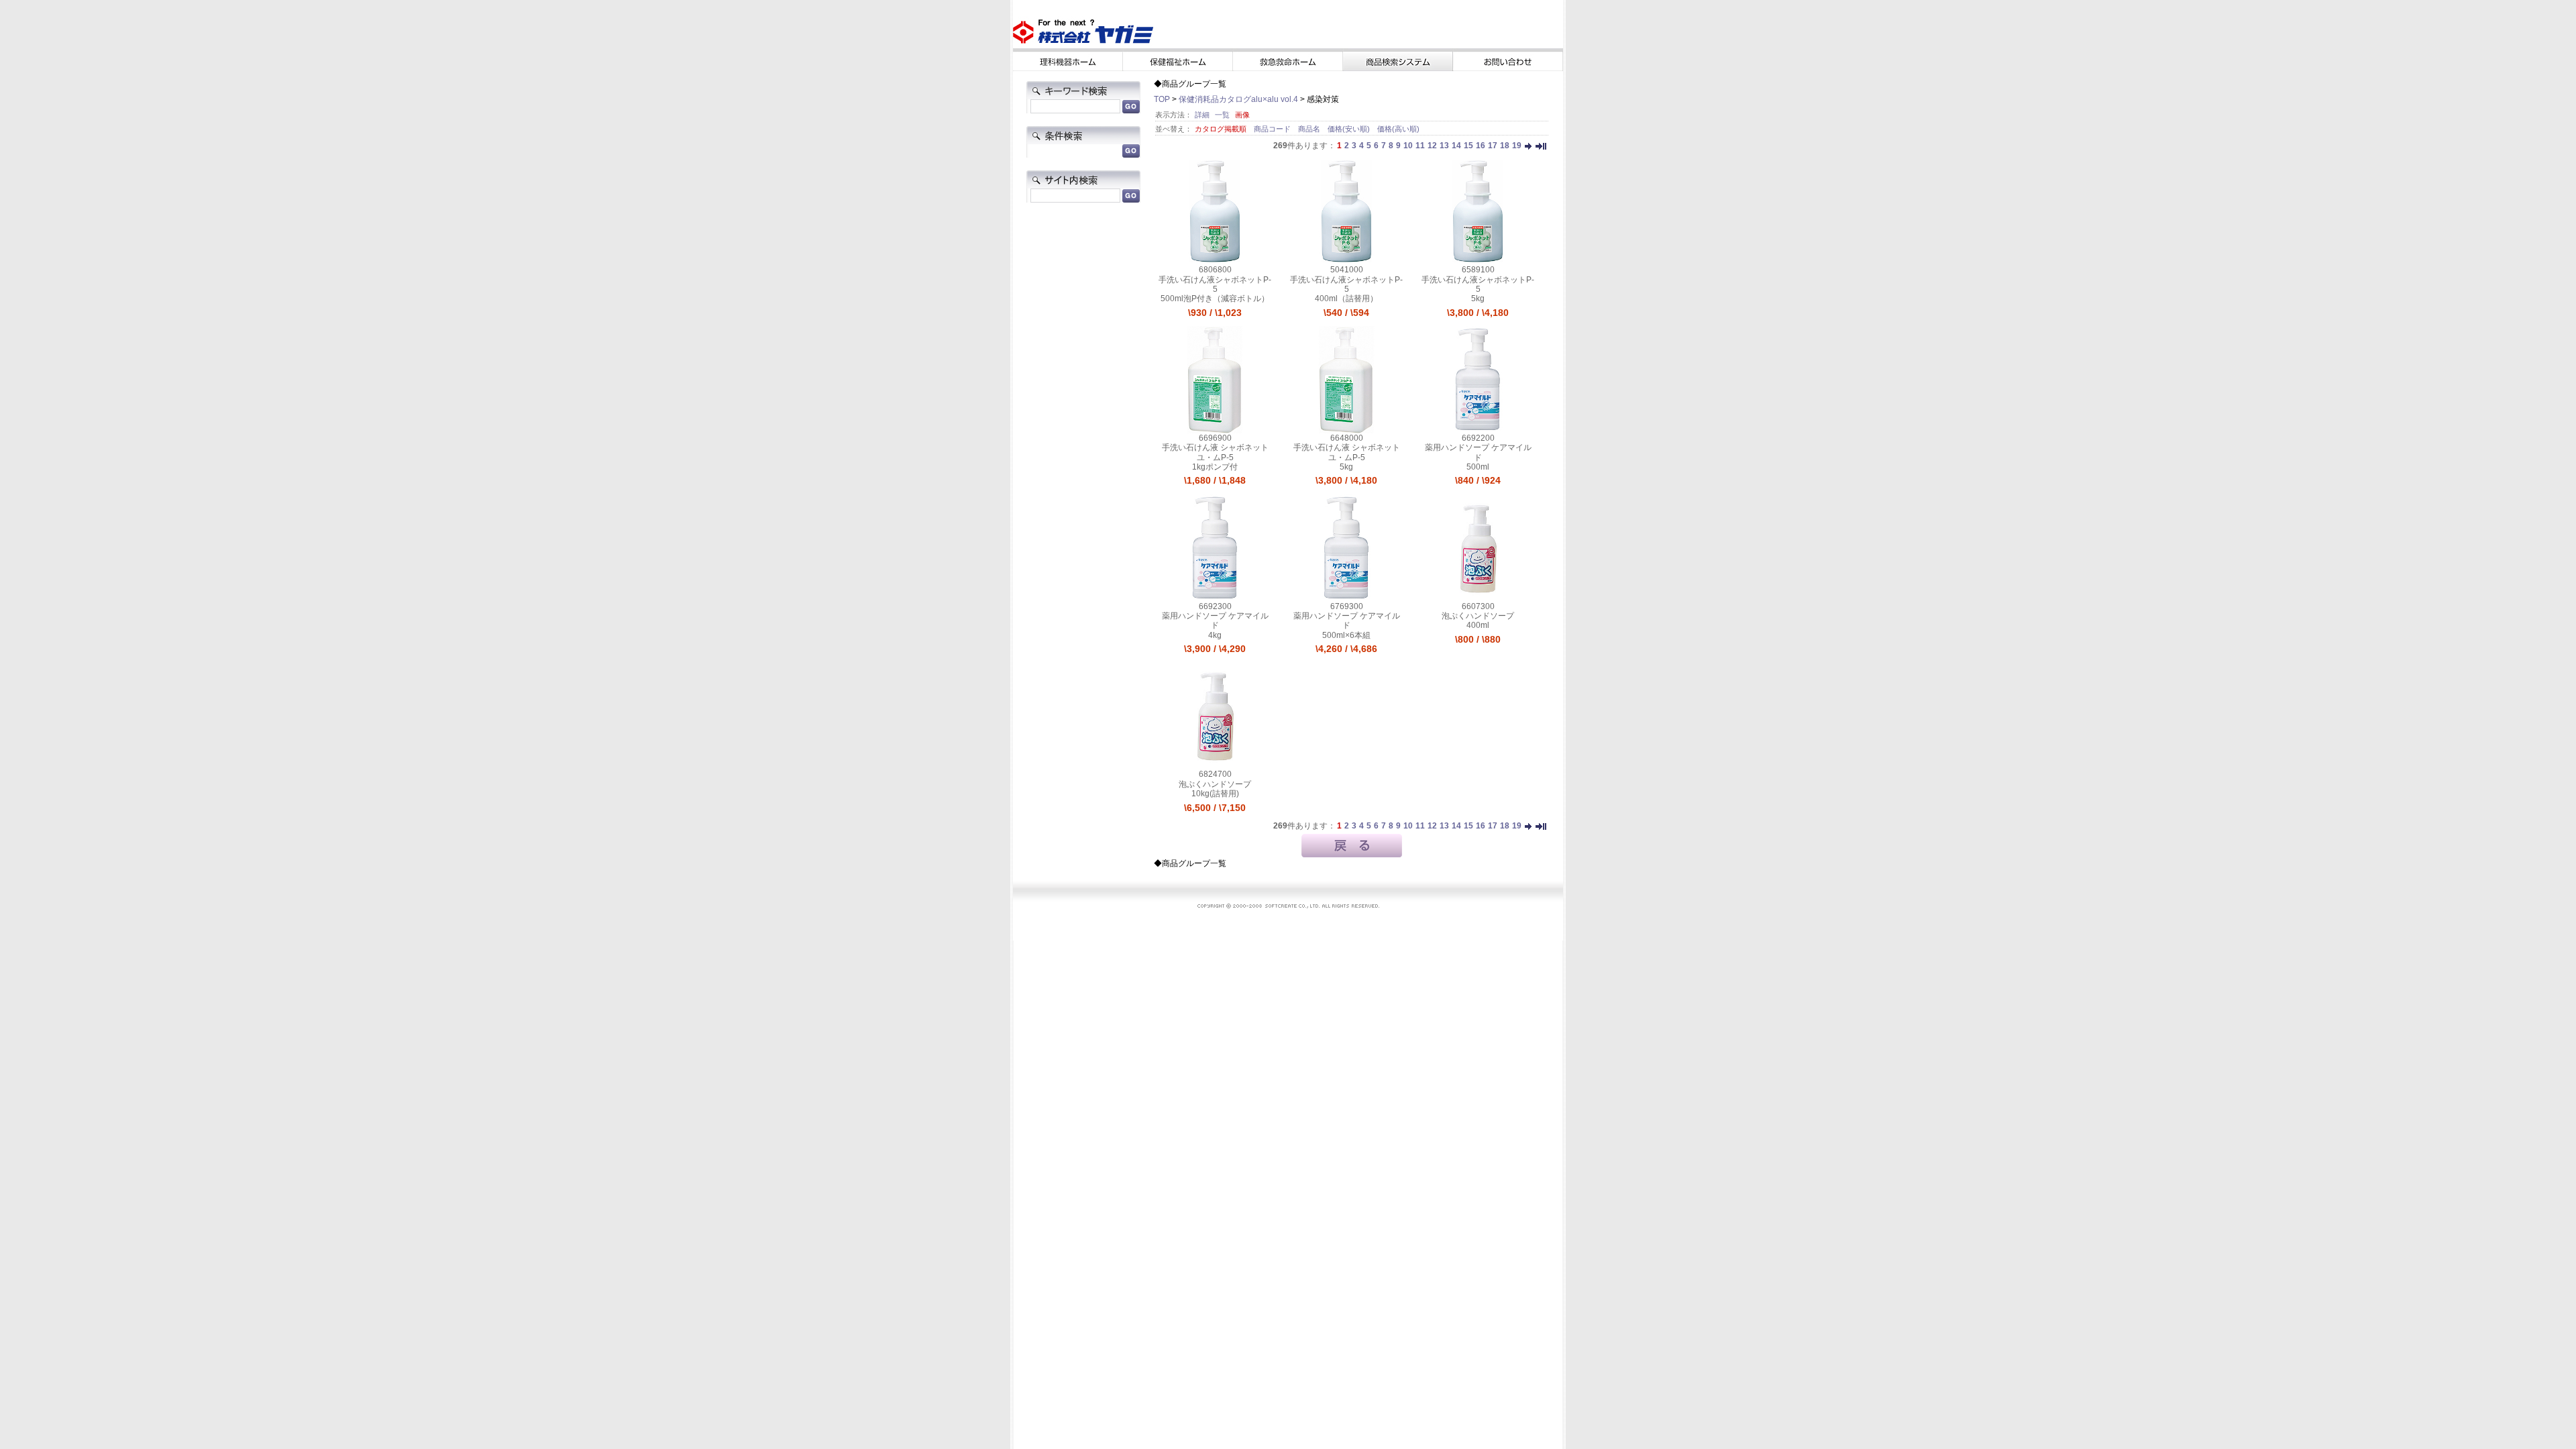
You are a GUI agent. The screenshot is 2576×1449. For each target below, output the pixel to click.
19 (1517, 146)
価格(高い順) (1398, 129)
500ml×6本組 (1346, 635)
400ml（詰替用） (1346, 299)
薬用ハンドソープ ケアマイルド (1478, 452)
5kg (1478, 299)
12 (1432, 146)
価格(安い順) (1350, 129)
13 (1444, 146)
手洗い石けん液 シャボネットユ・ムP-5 (1215, 452)
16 (1481, 146)
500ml (1478, 467)
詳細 (1202, 115)
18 (1505, 146)
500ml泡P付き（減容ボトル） (1215, 299)
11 (1420, 146)
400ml (1478, 625)
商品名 (1310, 129)
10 (1408, 146)
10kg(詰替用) (1215, 794)
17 (1493, 146)
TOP (1162, 99)
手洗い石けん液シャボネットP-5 (1215, 284)
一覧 (1222, 115)
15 (1468, 146)
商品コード (1273, 129)
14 (1456, 146)
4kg (1215, 635)
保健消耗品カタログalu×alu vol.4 (1238, 99)
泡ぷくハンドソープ (1478, 616)
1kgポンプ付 (1215, 467)
